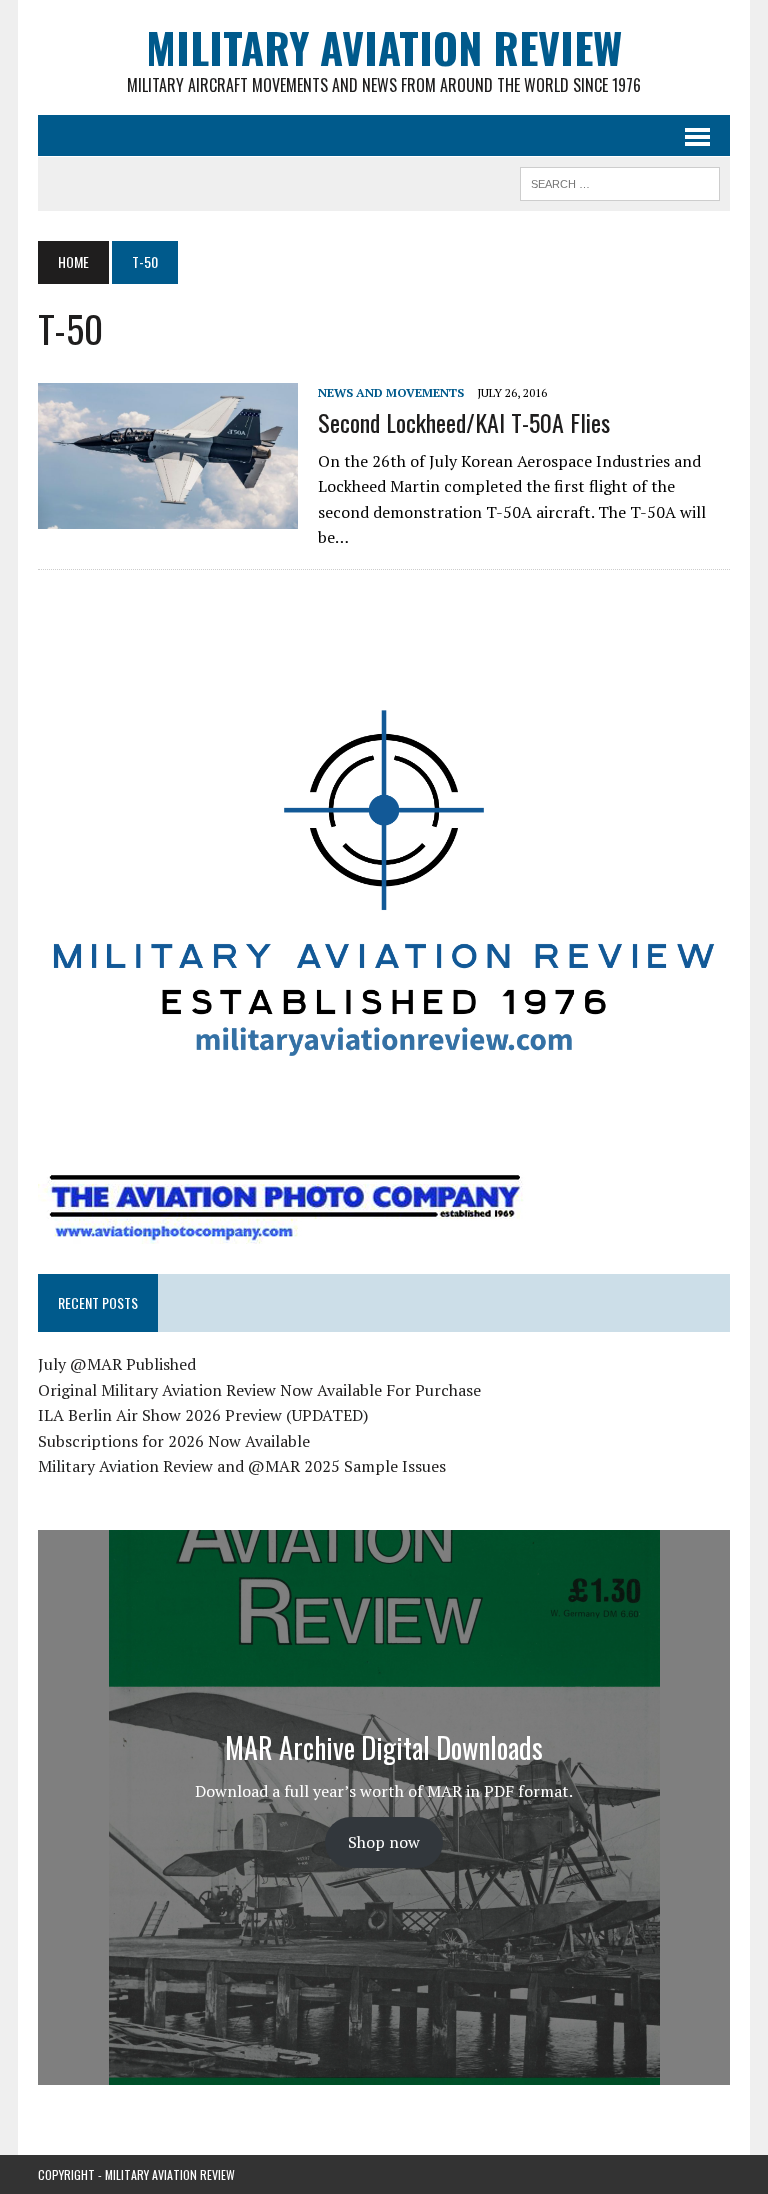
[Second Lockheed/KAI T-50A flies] (168, 516)
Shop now (384, 1842)
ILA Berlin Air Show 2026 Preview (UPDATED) (203, 1415)
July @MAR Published (117, 1364)
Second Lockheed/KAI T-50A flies (464, 422)
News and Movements (391, 392)
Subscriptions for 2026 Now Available (174, 1441)
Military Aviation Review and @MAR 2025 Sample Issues (242, 1466)
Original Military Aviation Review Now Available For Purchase (259, 1390)
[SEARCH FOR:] (620, 181)
